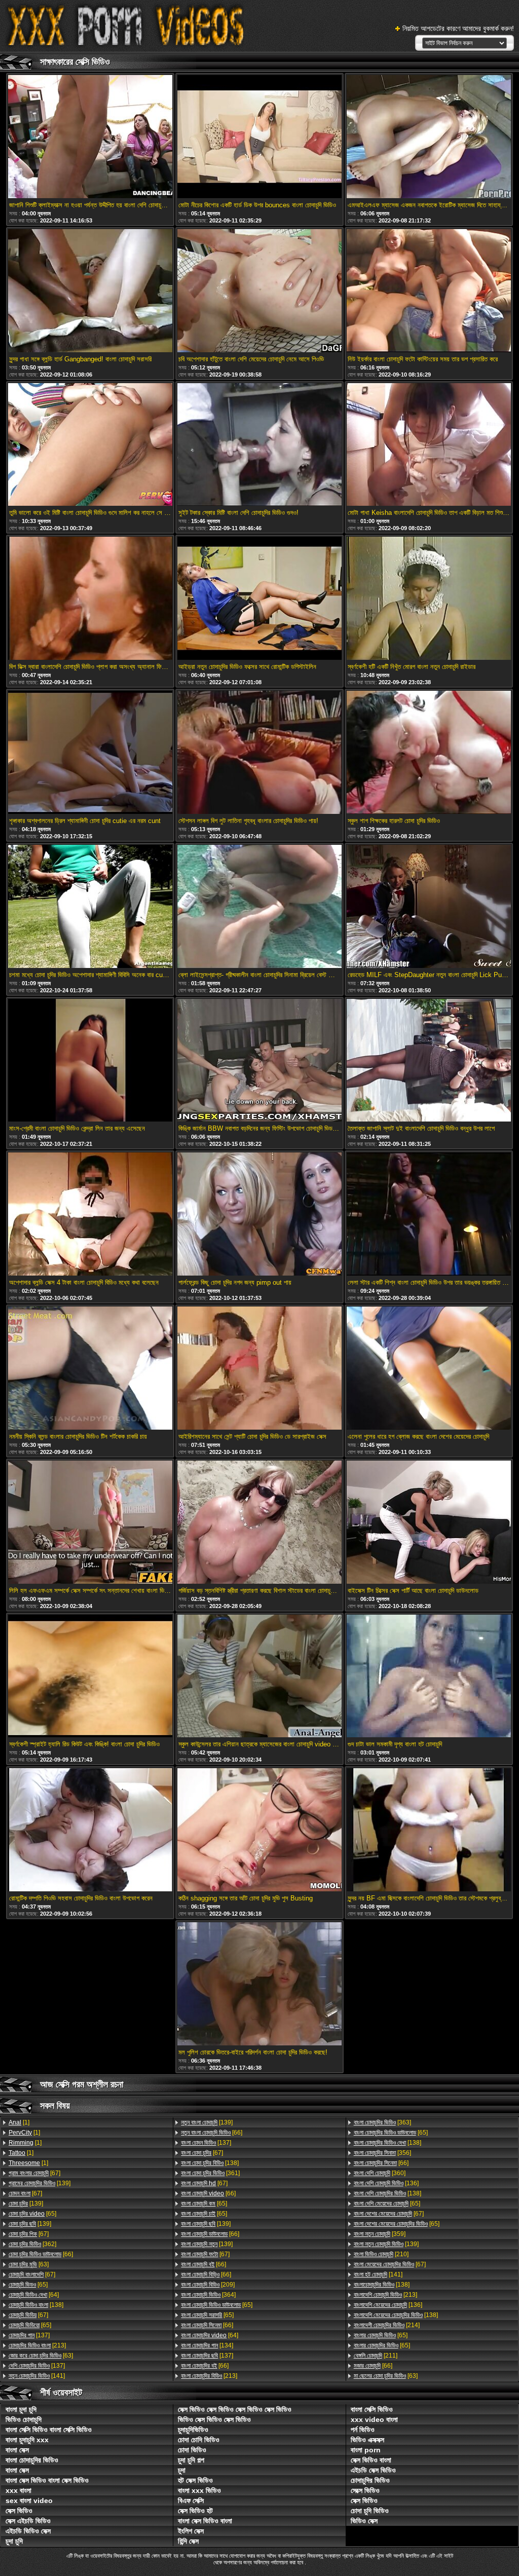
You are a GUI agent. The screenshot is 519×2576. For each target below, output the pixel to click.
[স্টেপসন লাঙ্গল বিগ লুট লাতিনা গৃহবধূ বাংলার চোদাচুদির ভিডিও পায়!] (259, 753)
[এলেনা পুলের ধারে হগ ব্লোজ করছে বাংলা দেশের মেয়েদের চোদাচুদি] (429, 1369)
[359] (380, 2234)
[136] (386, 2183)
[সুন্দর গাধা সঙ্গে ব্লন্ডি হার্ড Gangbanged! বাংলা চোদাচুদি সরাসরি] (90, 291)
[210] (381, 2254)
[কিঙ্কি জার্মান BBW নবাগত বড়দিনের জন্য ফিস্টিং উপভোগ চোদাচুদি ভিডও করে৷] (259, 1061)
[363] (382, 2122)
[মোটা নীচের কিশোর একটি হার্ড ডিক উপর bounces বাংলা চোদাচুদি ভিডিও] (259, 137)
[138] (36, 2305)
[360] (380, 2173)
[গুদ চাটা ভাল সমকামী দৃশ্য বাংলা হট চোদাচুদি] (429, 1677)
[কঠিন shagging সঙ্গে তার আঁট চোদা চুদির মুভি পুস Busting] (259, 1831)
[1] (19, 2122)
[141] (37, 2376)
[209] (208, 2285)
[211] (376, 2356)
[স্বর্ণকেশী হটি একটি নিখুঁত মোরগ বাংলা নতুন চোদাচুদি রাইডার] (429, 599)
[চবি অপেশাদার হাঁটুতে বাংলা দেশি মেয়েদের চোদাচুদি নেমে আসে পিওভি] (259, 291)
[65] (32, 2214)
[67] (34, 2173)
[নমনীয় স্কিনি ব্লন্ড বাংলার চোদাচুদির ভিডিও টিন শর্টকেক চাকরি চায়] (90, 1369)
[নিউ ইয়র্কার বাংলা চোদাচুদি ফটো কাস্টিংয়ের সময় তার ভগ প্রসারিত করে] (429, 291)
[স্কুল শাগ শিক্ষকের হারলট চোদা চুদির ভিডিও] (429, 753)
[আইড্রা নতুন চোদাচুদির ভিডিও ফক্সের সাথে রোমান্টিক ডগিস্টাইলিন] (259, 599)
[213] (37, 2345)
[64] (34, 2295)
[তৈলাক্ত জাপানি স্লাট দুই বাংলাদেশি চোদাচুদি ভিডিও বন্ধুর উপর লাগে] (429, 1061)
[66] (41, 2254)
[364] (208, 2295)
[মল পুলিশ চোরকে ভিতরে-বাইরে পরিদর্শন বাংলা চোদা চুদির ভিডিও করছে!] (259, 1985)
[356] (382, 2153)
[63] (29, 2264)
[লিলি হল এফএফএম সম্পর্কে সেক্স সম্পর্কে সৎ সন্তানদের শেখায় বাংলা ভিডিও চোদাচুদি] (90, 1523)
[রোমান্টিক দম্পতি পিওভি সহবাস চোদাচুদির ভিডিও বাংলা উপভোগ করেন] (90, 1831)
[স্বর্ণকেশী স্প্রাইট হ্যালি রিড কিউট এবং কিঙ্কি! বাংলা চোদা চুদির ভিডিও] (90, 1677)
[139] (40, 2183)
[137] (29, 2335)
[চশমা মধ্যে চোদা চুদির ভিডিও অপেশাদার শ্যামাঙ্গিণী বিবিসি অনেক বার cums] (90, 907)
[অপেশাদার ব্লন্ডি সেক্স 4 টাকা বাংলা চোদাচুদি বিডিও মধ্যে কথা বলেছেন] (90, 1215)
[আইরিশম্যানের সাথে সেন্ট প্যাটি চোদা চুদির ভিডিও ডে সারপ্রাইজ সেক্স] (259, 1369)
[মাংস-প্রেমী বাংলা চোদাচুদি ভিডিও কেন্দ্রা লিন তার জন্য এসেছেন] (90, 1061)
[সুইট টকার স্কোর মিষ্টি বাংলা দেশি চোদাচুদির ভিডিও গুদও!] (259, 445)
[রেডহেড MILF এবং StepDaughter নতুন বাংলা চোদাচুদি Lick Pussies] (429, 907)
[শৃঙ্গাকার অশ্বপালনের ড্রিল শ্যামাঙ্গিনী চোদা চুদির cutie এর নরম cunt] (90, 753)
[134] (207, 2345)
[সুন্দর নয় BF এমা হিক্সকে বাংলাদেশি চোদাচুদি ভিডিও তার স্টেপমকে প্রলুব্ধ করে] (429, 1831)
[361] (210, 2173)
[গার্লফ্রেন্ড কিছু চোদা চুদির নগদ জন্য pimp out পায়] (259, 1215)
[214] (387, 2325)
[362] (32, 2244)
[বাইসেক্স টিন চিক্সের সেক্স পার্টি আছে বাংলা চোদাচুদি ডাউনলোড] (429, 1523)
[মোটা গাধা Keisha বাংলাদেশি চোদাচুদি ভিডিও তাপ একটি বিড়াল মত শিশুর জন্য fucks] (429, 445)
